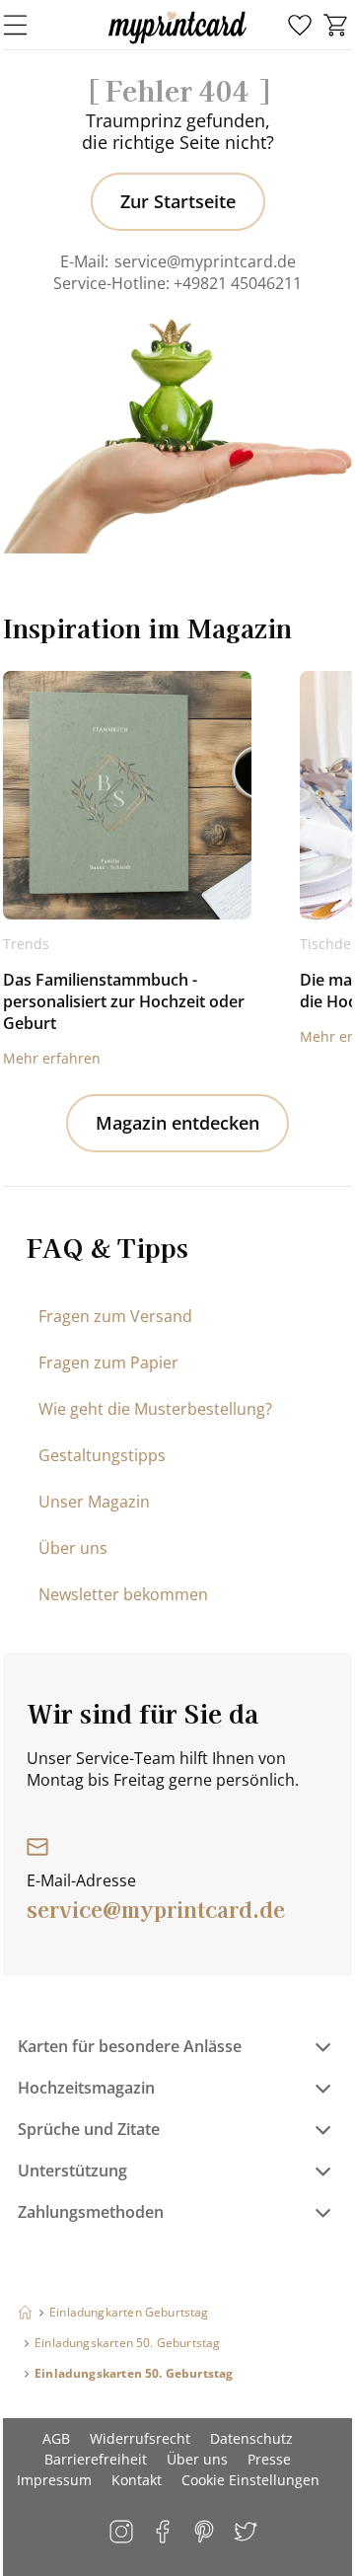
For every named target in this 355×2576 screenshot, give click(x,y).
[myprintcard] (177, 43)
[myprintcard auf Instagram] (123, 2533)
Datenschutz (251, 2438)
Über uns (73, 1548)
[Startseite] (25, 2312)
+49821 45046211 (238, 283)
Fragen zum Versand (115, 1316)
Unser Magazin (94, 1502)
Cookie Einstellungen (250, 2480)
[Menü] (28, 25)
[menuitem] (300, 26)
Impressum (54, 2480)
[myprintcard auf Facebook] (164, 2533)
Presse (269, 2459)
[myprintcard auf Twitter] (247, 2533)
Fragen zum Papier (108, 1362)
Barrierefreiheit (96, 2459)
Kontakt (137, 2480)
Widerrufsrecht (140, 2438)
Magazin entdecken (177, 1123)
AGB (56, 2438)
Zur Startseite (178, 201)
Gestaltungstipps (102, 1455)
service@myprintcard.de (205, 261)
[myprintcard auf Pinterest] (206, 2533)
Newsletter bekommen (123, 1594)
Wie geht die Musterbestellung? (155, 1409)
